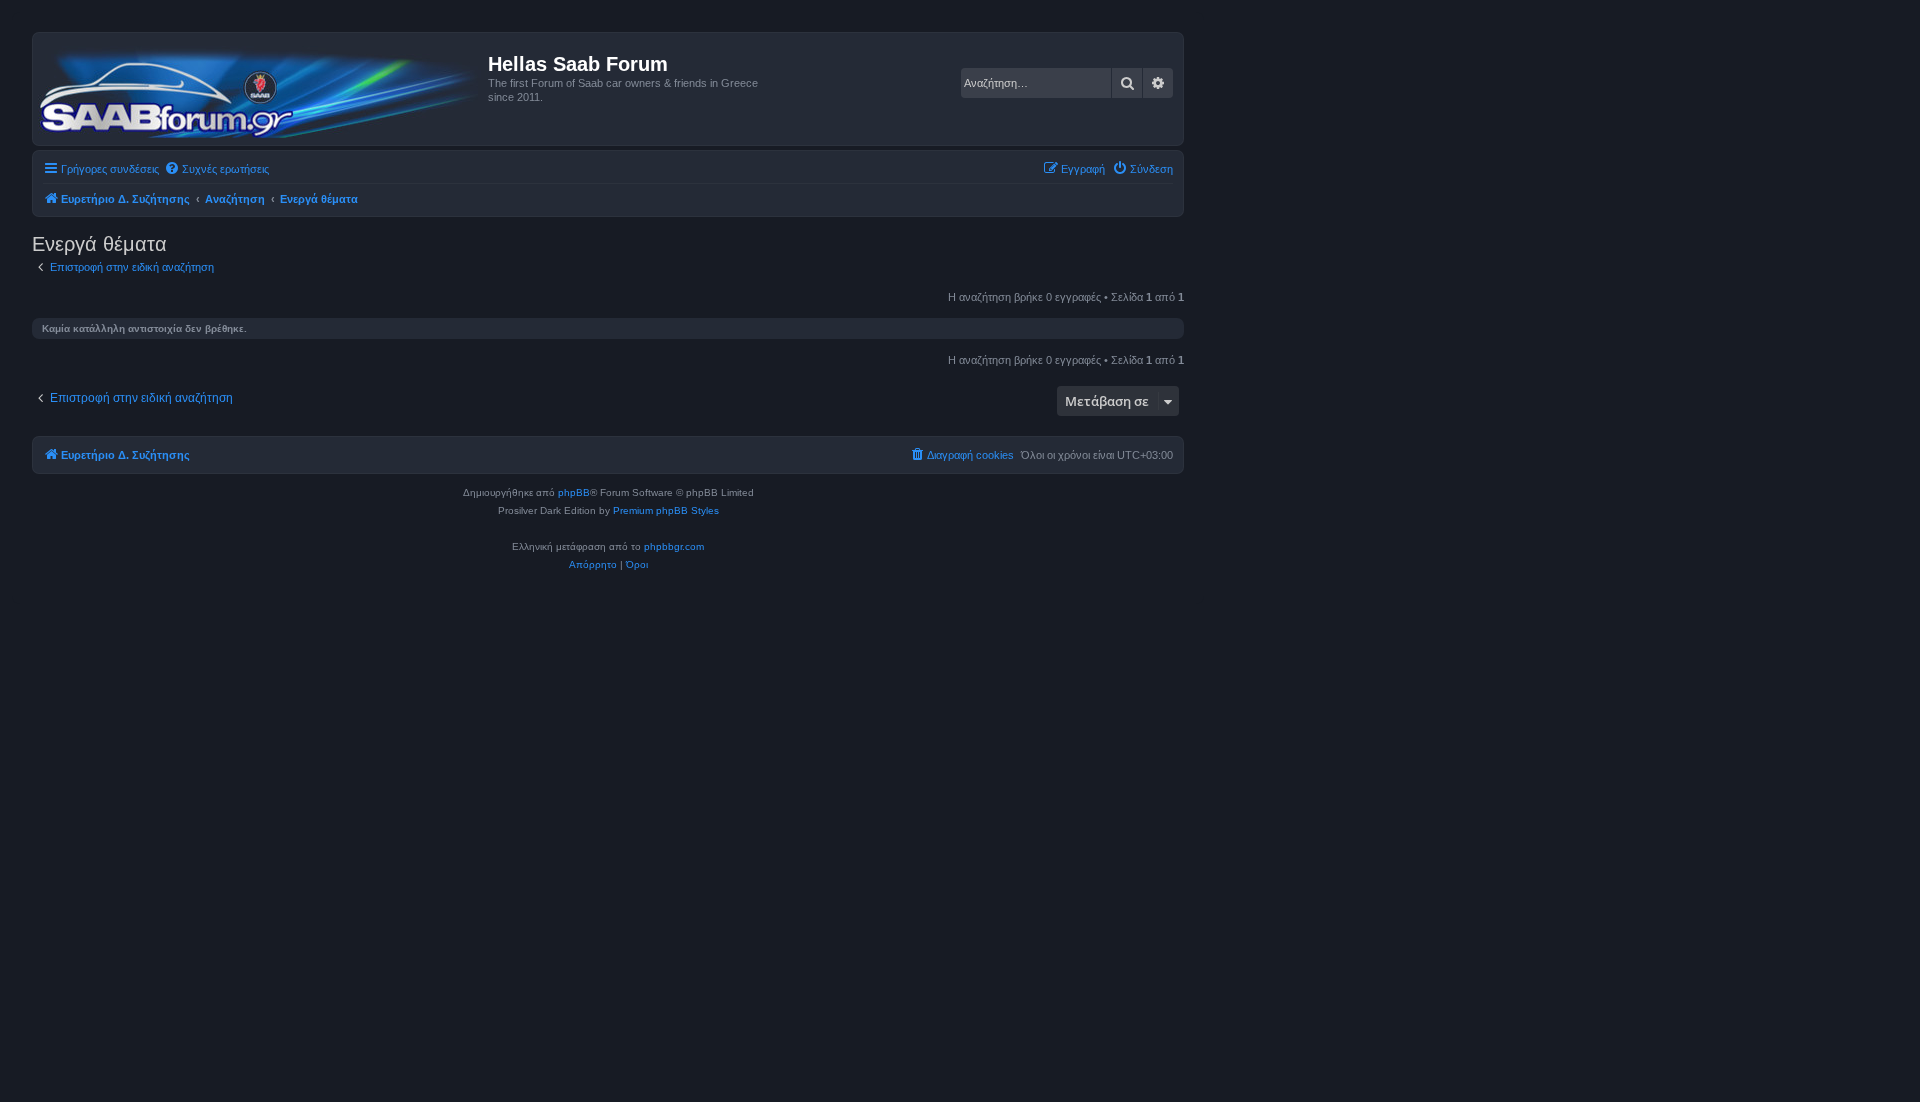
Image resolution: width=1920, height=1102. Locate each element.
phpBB (574, 492)
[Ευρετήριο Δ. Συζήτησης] (263, 89)
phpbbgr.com (674, 546)
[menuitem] (216, 169)
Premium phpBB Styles (666, 510)
